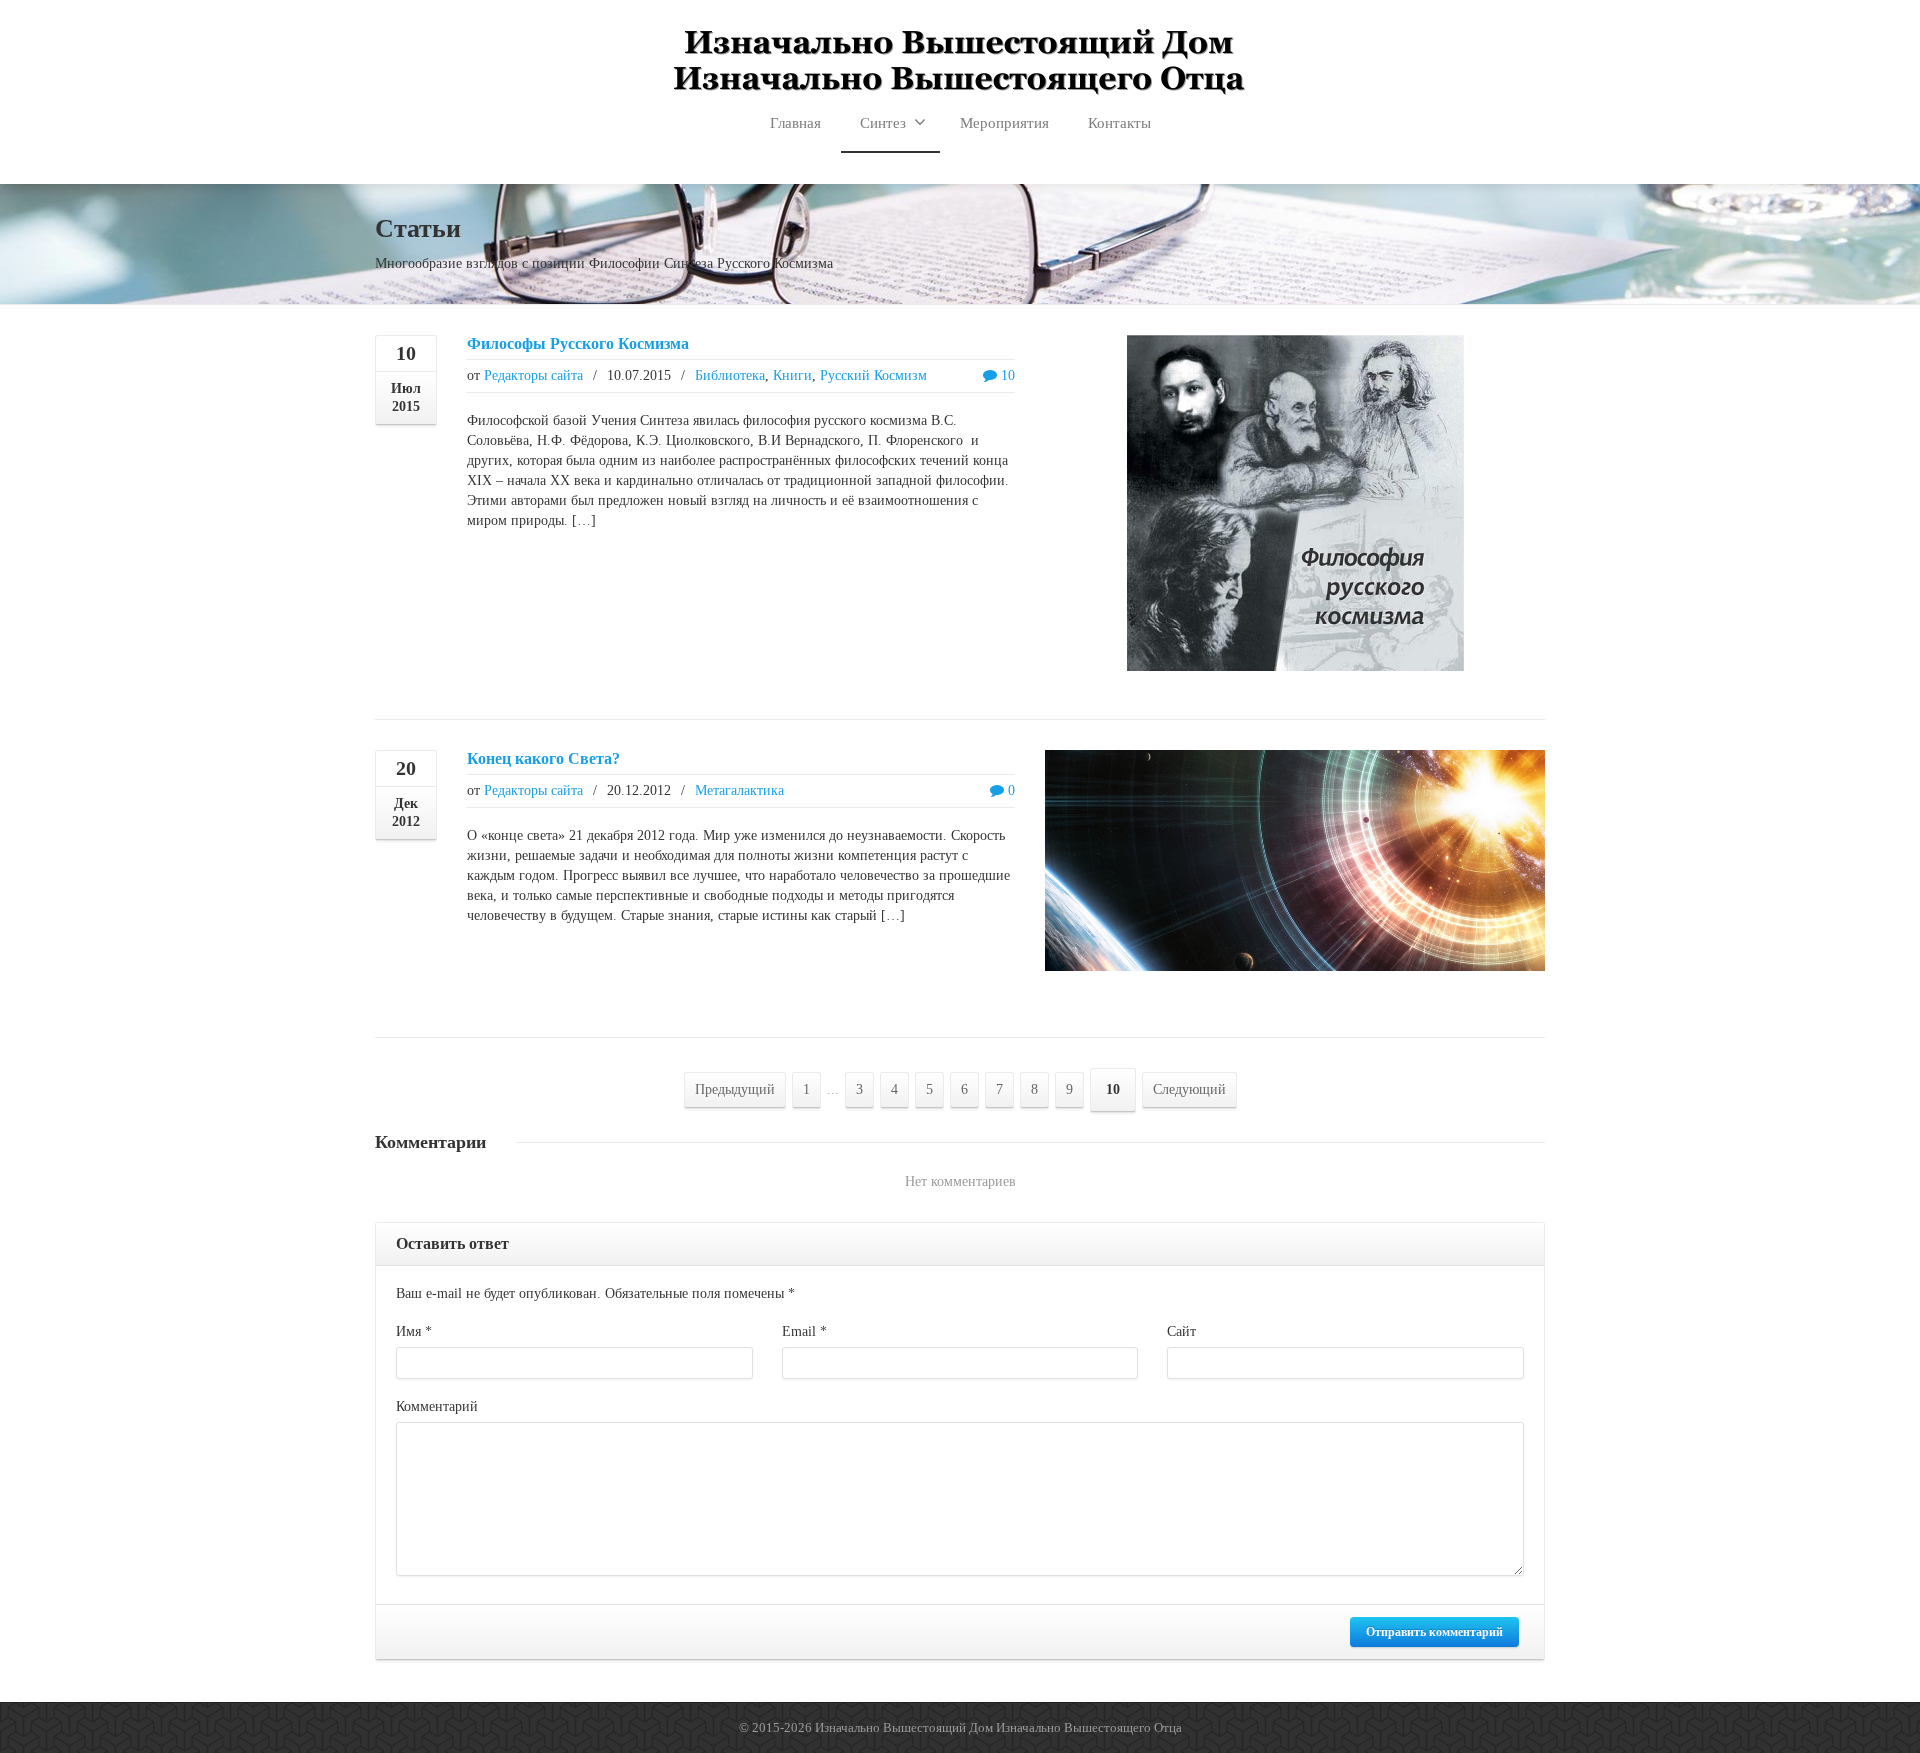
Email (804, 1331)
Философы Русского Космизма (578, 343)
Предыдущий (735, 1089)
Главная (795, 123)
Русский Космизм (873, 375)
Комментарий (437, 1406)
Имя (414, 1331)
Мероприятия (1004, 123)
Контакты (1119, 123)
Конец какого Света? (543, 758)
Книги (792, 375)
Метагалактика (739, 790)
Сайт (1181, 1331)
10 (1006, 375)
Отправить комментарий (1434, 1632)
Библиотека (730, 375)
